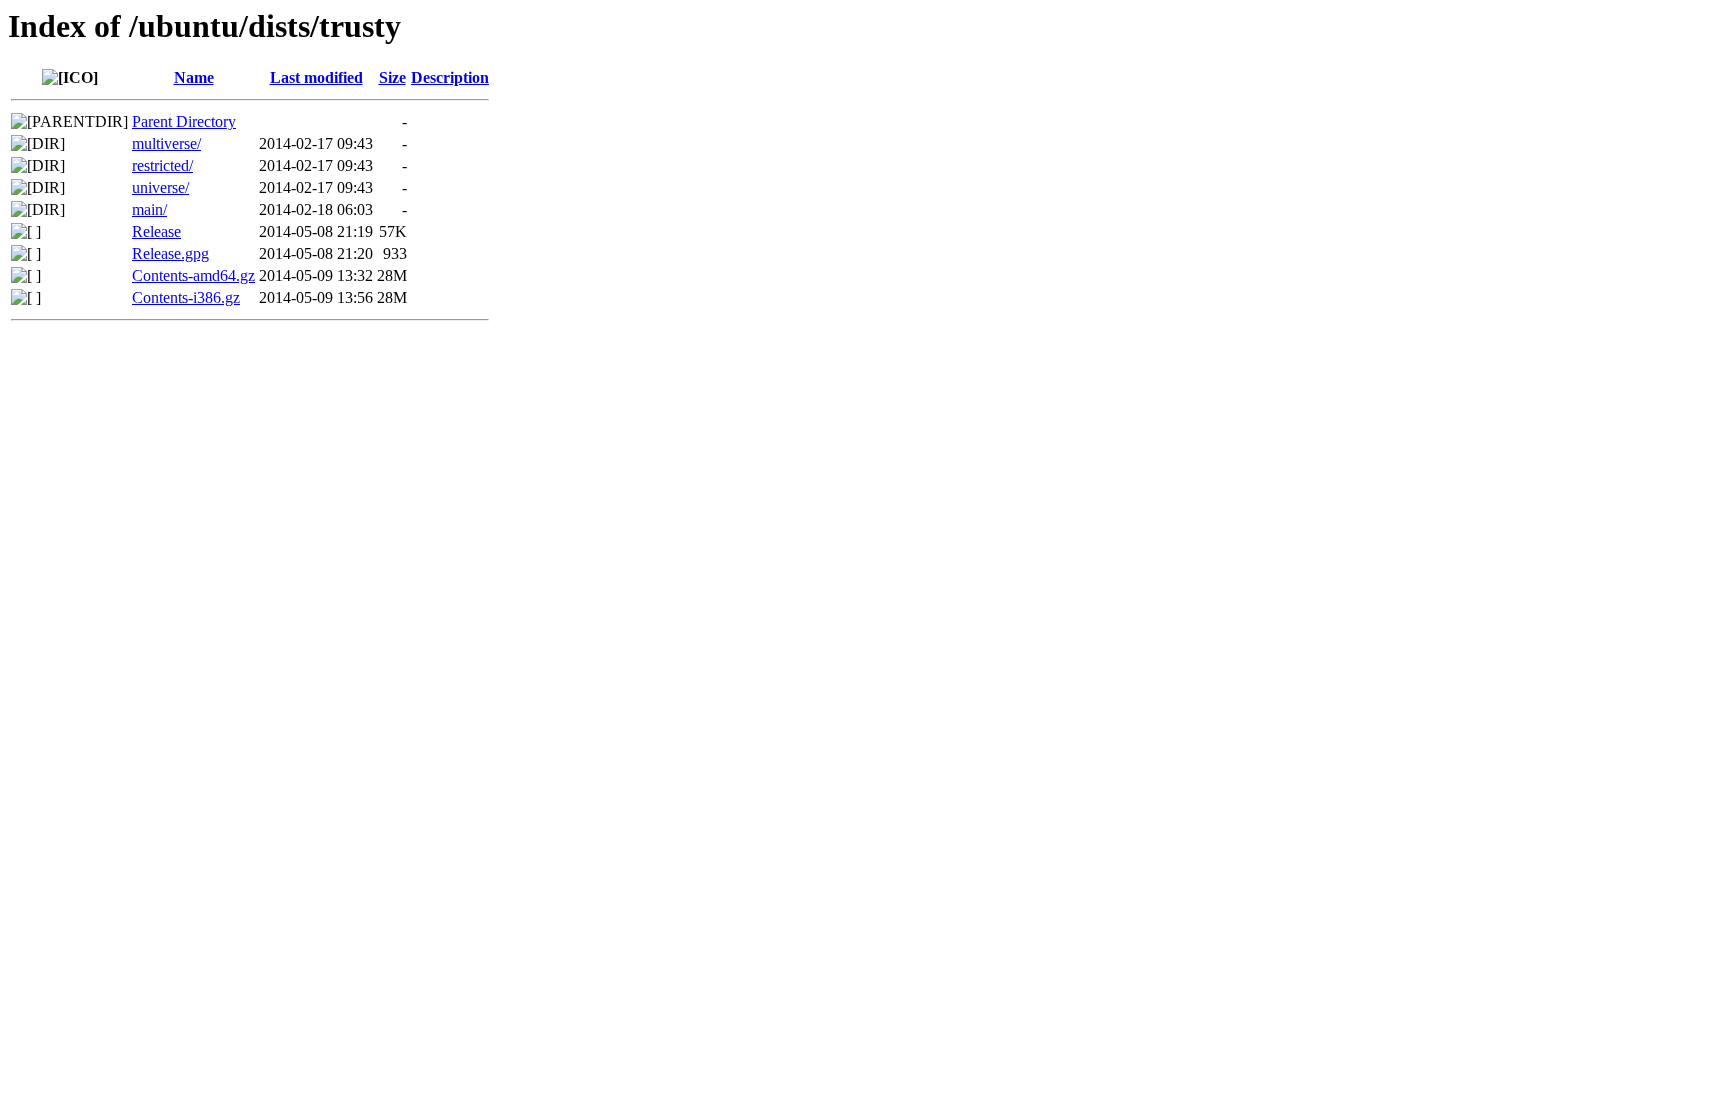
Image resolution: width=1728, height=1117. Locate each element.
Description (450, 77)
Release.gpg (170, 253)
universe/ (160, 187)
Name (194, 77)
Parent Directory (184, 121)
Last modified (316, 77)
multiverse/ (166, 143)
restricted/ (162, 165)
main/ (149, 209)
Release (156, 231)
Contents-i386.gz (186, 297)
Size (392, 77)
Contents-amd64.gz (193, 275)
